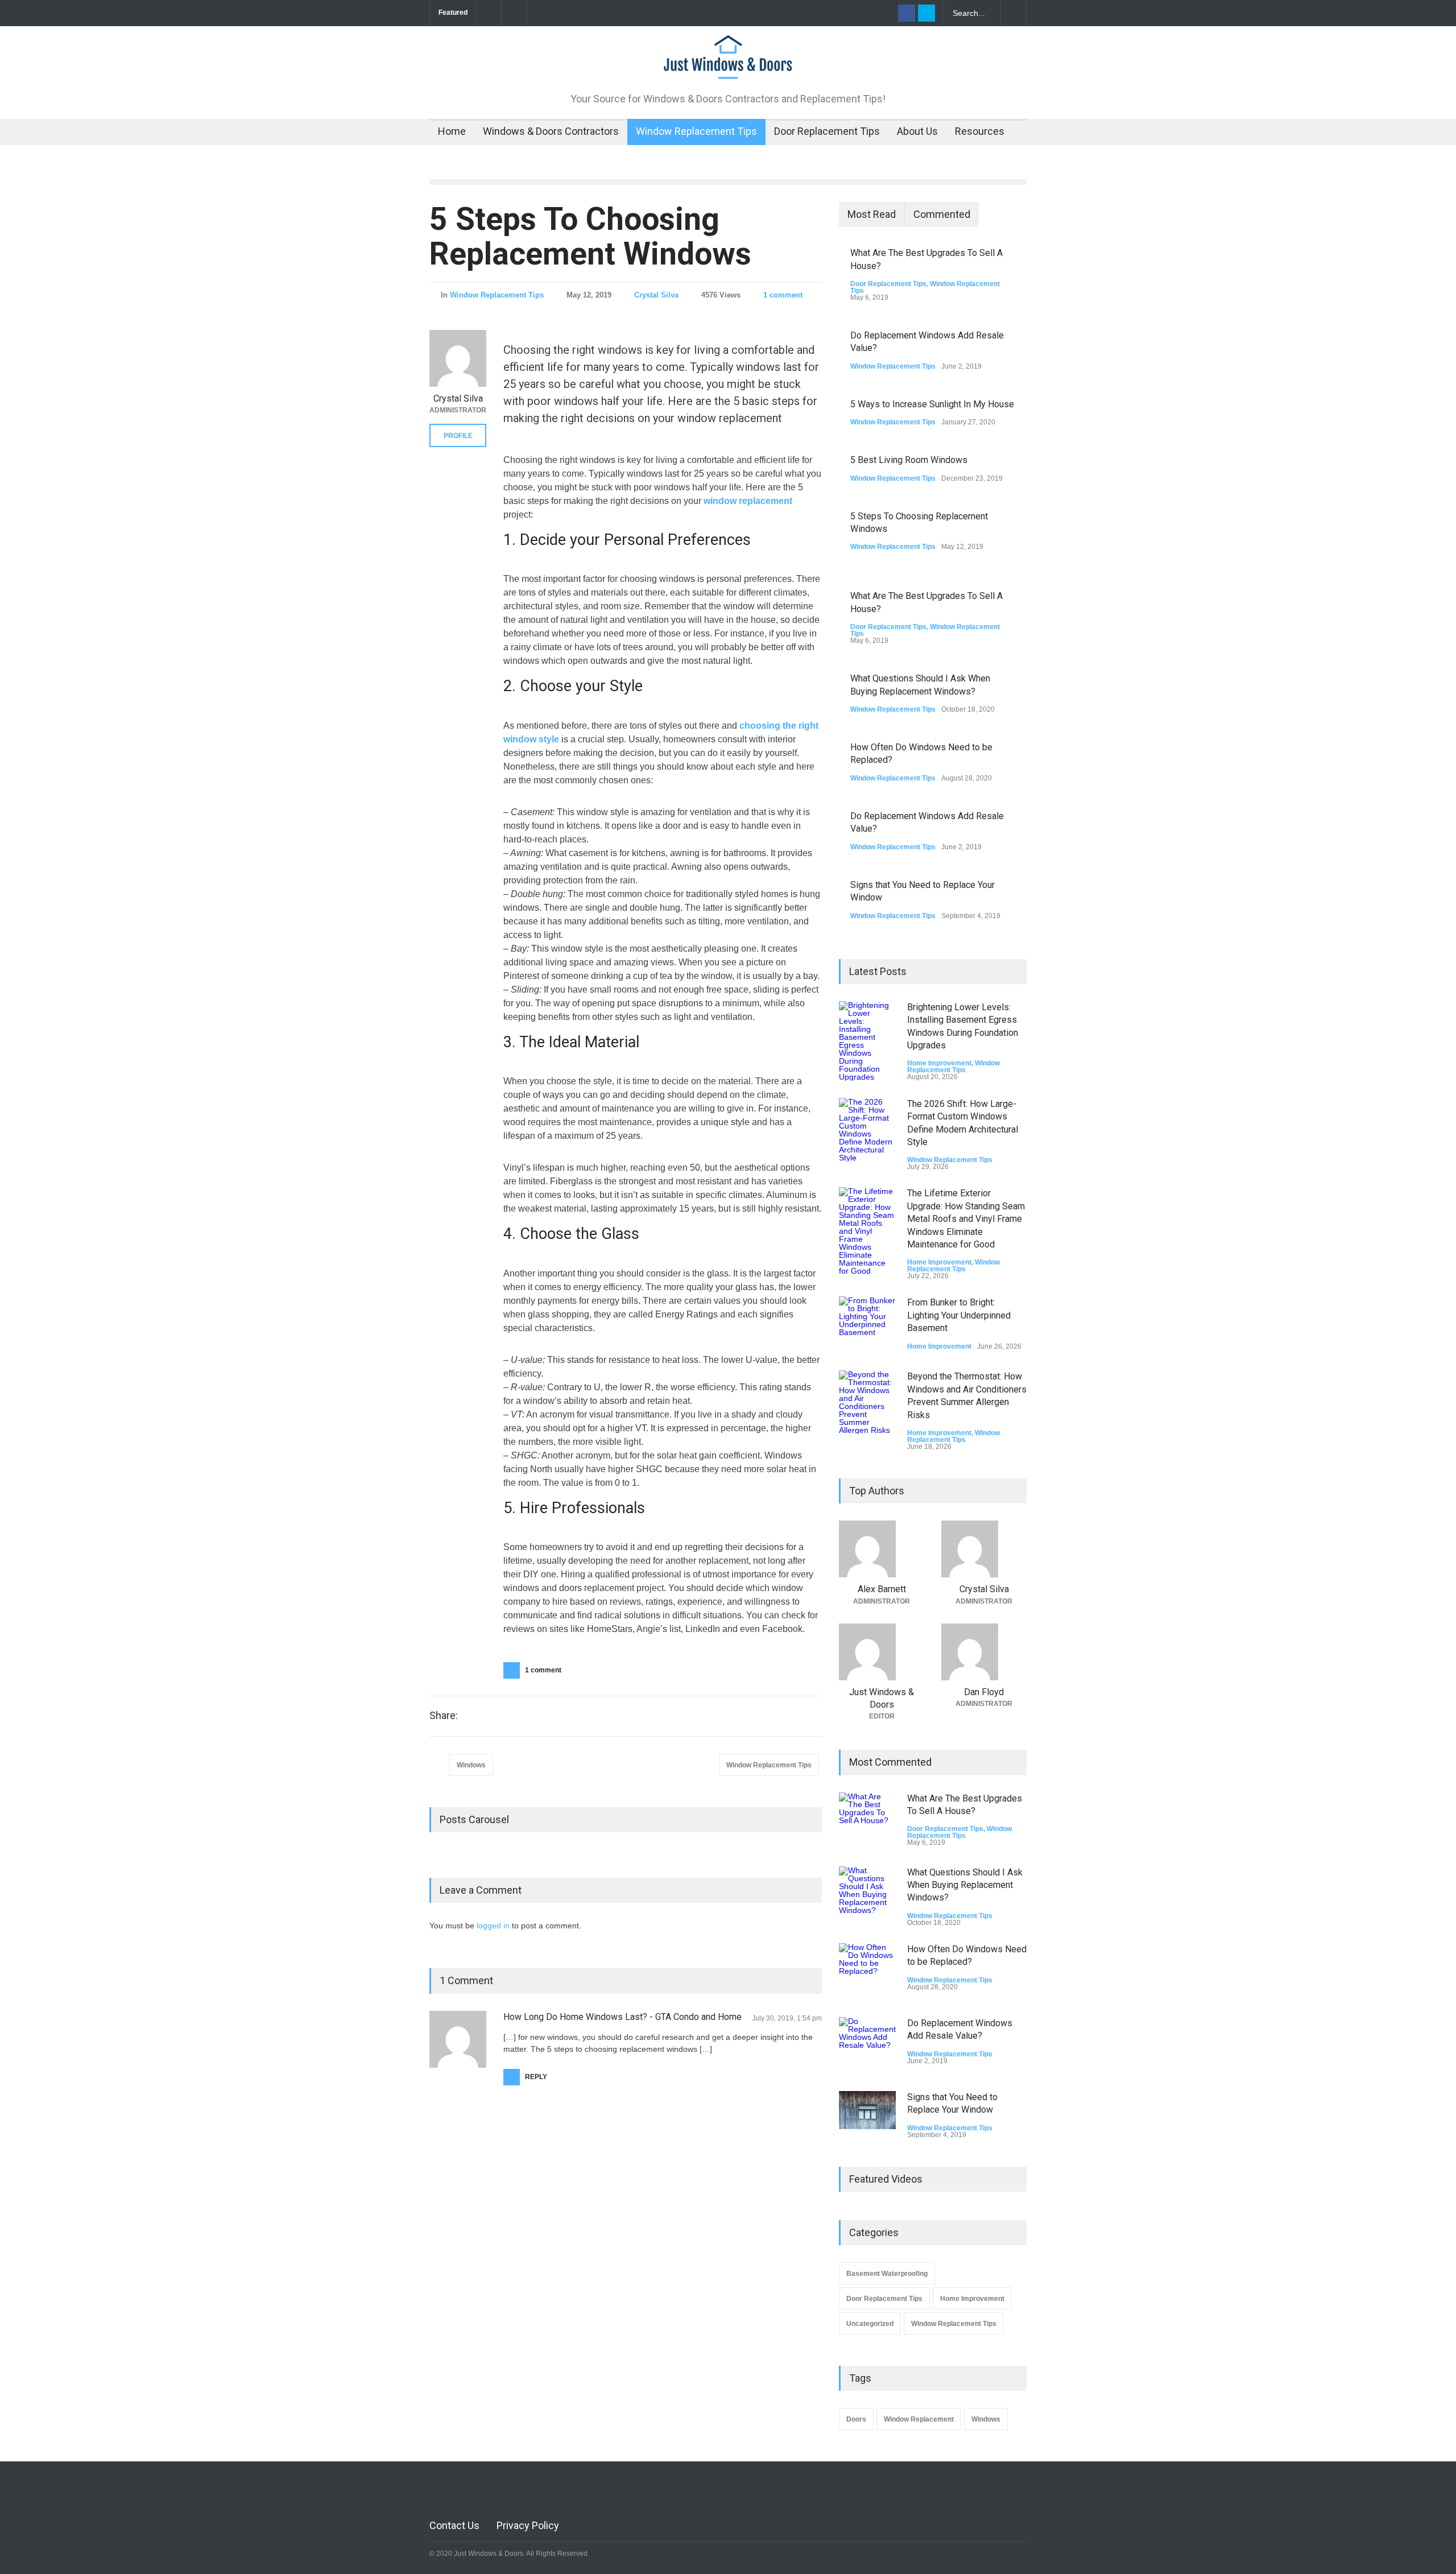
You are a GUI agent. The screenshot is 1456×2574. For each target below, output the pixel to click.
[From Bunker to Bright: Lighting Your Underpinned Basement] (867, 1325)
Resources (980, 131)
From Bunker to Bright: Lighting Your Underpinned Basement (959, 1315)
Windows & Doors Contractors (551, 131)
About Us (917, 131)
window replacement (748, 501)
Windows (471, 1765)
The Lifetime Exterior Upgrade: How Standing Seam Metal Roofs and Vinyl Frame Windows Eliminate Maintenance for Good (966, 1219)
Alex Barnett (882, 1589)
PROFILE (458, 436)
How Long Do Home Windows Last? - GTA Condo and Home (622, 2017)
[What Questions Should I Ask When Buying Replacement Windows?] (867, 1895)
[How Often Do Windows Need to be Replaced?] (867, 1972)
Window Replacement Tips (696, 131)
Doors (856, 2419)
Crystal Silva (656, 295)
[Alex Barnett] (882, 1549)
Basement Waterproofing (887, 2274)
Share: (444, 1716)
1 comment (783, 295)
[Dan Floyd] (984, 1652)
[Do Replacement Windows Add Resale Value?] (867, 2046)
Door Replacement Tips (827, 131)
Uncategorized (870, 2324)
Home (452, 131)
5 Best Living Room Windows (909, 460)
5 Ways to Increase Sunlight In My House (932, 404)
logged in (493, 1926)
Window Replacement (919, 2419)
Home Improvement (939, 1063)
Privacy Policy (528, 2525)
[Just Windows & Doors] (728, 65)
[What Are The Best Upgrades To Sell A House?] (867, 1821)
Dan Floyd (984, 1692)
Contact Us (454, 2525)
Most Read (872, 214)
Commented (942, 214)
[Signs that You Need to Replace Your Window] (867, 2110)
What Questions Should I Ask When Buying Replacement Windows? (965, 1885)
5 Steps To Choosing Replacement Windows (590, 236)
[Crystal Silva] (458, 358)
